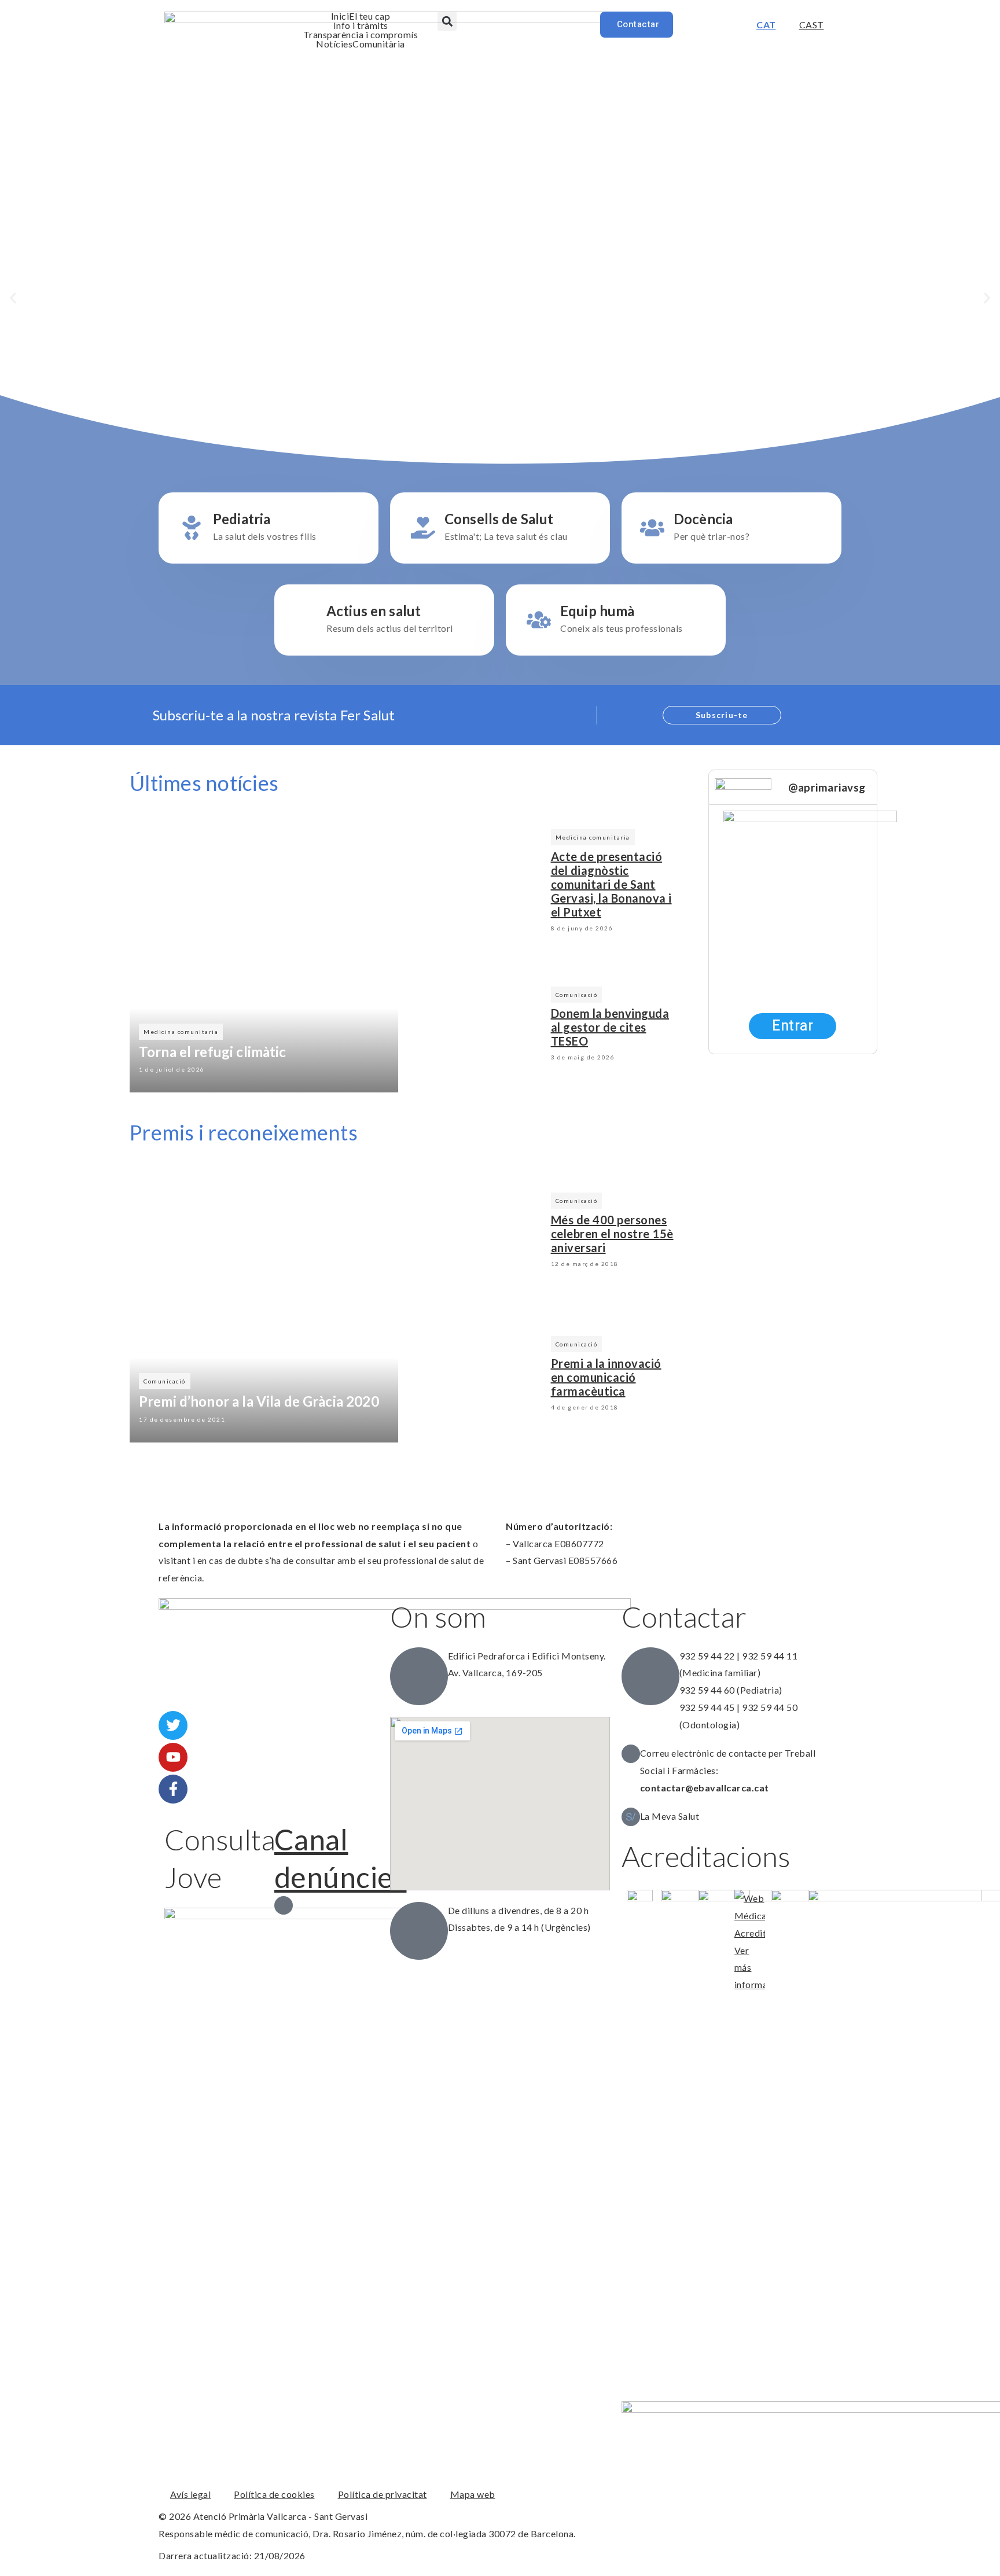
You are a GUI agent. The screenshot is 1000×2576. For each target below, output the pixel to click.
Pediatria (242, 519)
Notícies (334, 44)
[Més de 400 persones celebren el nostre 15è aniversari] (475, 1232)
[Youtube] (173, 1757)
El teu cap (370, 16)
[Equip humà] (539, 620)
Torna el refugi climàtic (213, 1052)
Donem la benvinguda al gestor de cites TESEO (610, 1027)
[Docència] (652, 528)
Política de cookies (274, 2494)
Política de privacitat (383, 2494)
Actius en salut (374, 611)
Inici (340, 16)
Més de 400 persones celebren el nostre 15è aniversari (612, 1234)
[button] (447, 21)
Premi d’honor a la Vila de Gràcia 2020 (259, 1401)
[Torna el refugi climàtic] (264, 954)
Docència (703, 519)
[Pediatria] (192, 528)
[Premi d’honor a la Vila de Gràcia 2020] (264, 1304)
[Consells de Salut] (423, 528)
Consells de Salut (499, 519)
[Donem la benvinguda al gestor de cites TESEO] (475, 1026)
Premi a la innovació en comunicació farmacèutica (606, 1377)
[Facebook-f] (173, 1789)
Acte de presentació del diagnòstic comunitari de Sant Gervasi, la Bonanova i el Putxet (611, 884)
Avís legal (190, 2494)
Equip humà (598, 611)
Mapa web (473, 2494)
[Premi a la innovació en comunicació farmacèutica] (475, 1375)
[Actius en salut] (305, 620)
